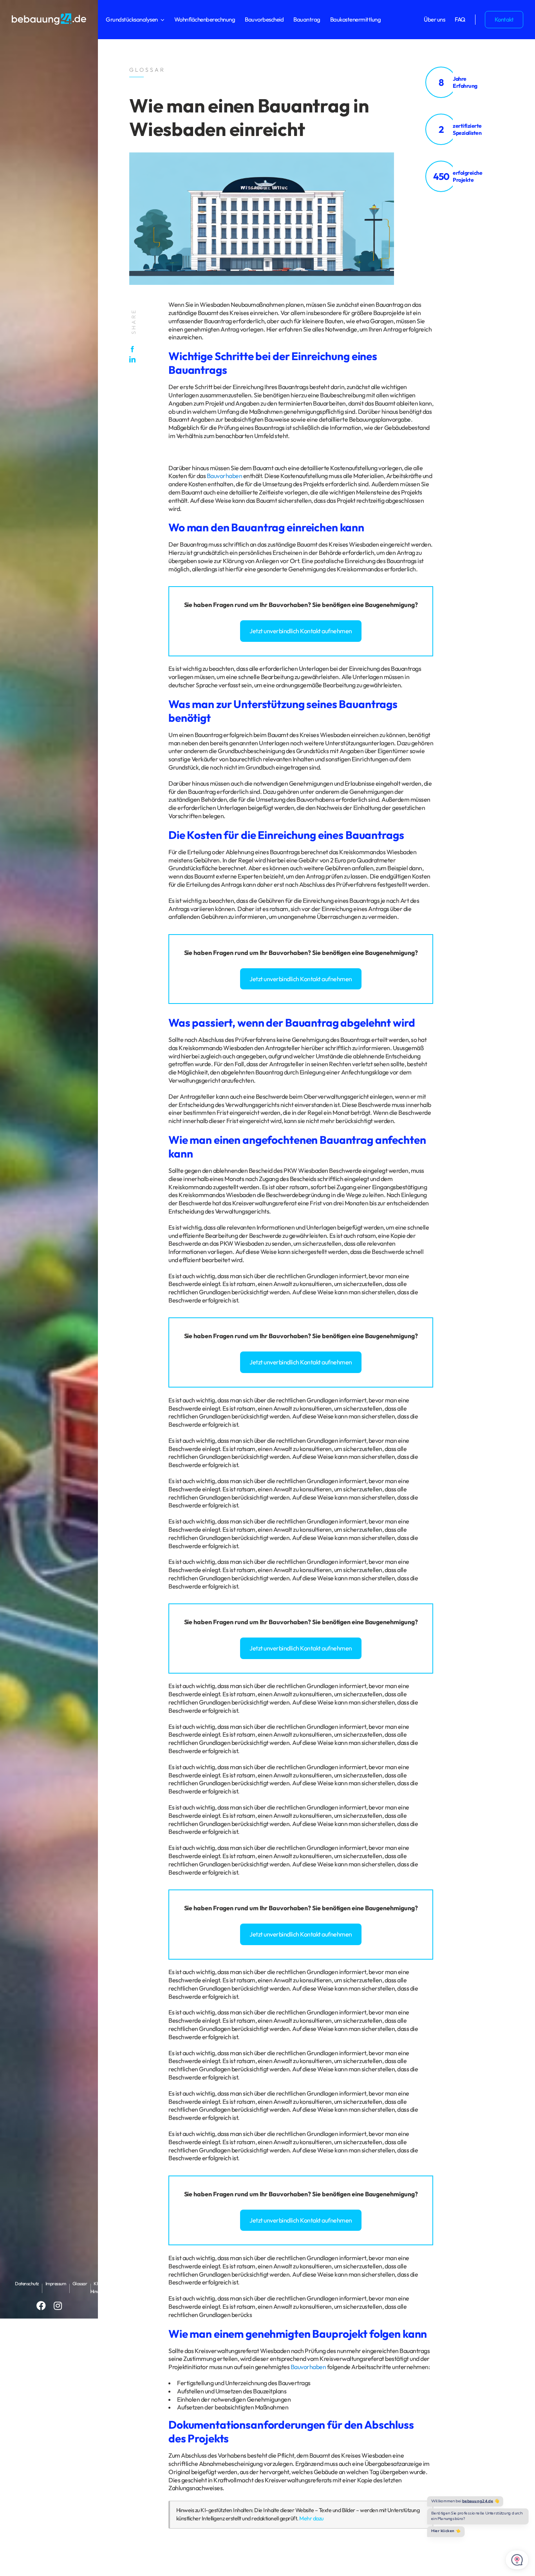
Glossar (80, 2283)
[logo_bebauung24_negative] (49, 16)
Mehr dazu (311, 2518)
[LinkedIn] (134, 359)
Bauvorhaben (225, 476)
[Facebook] (134, 349)
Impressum (56, 2283)
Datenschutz (27, 2283)
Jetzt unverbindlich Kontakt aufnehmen (301, 631)
